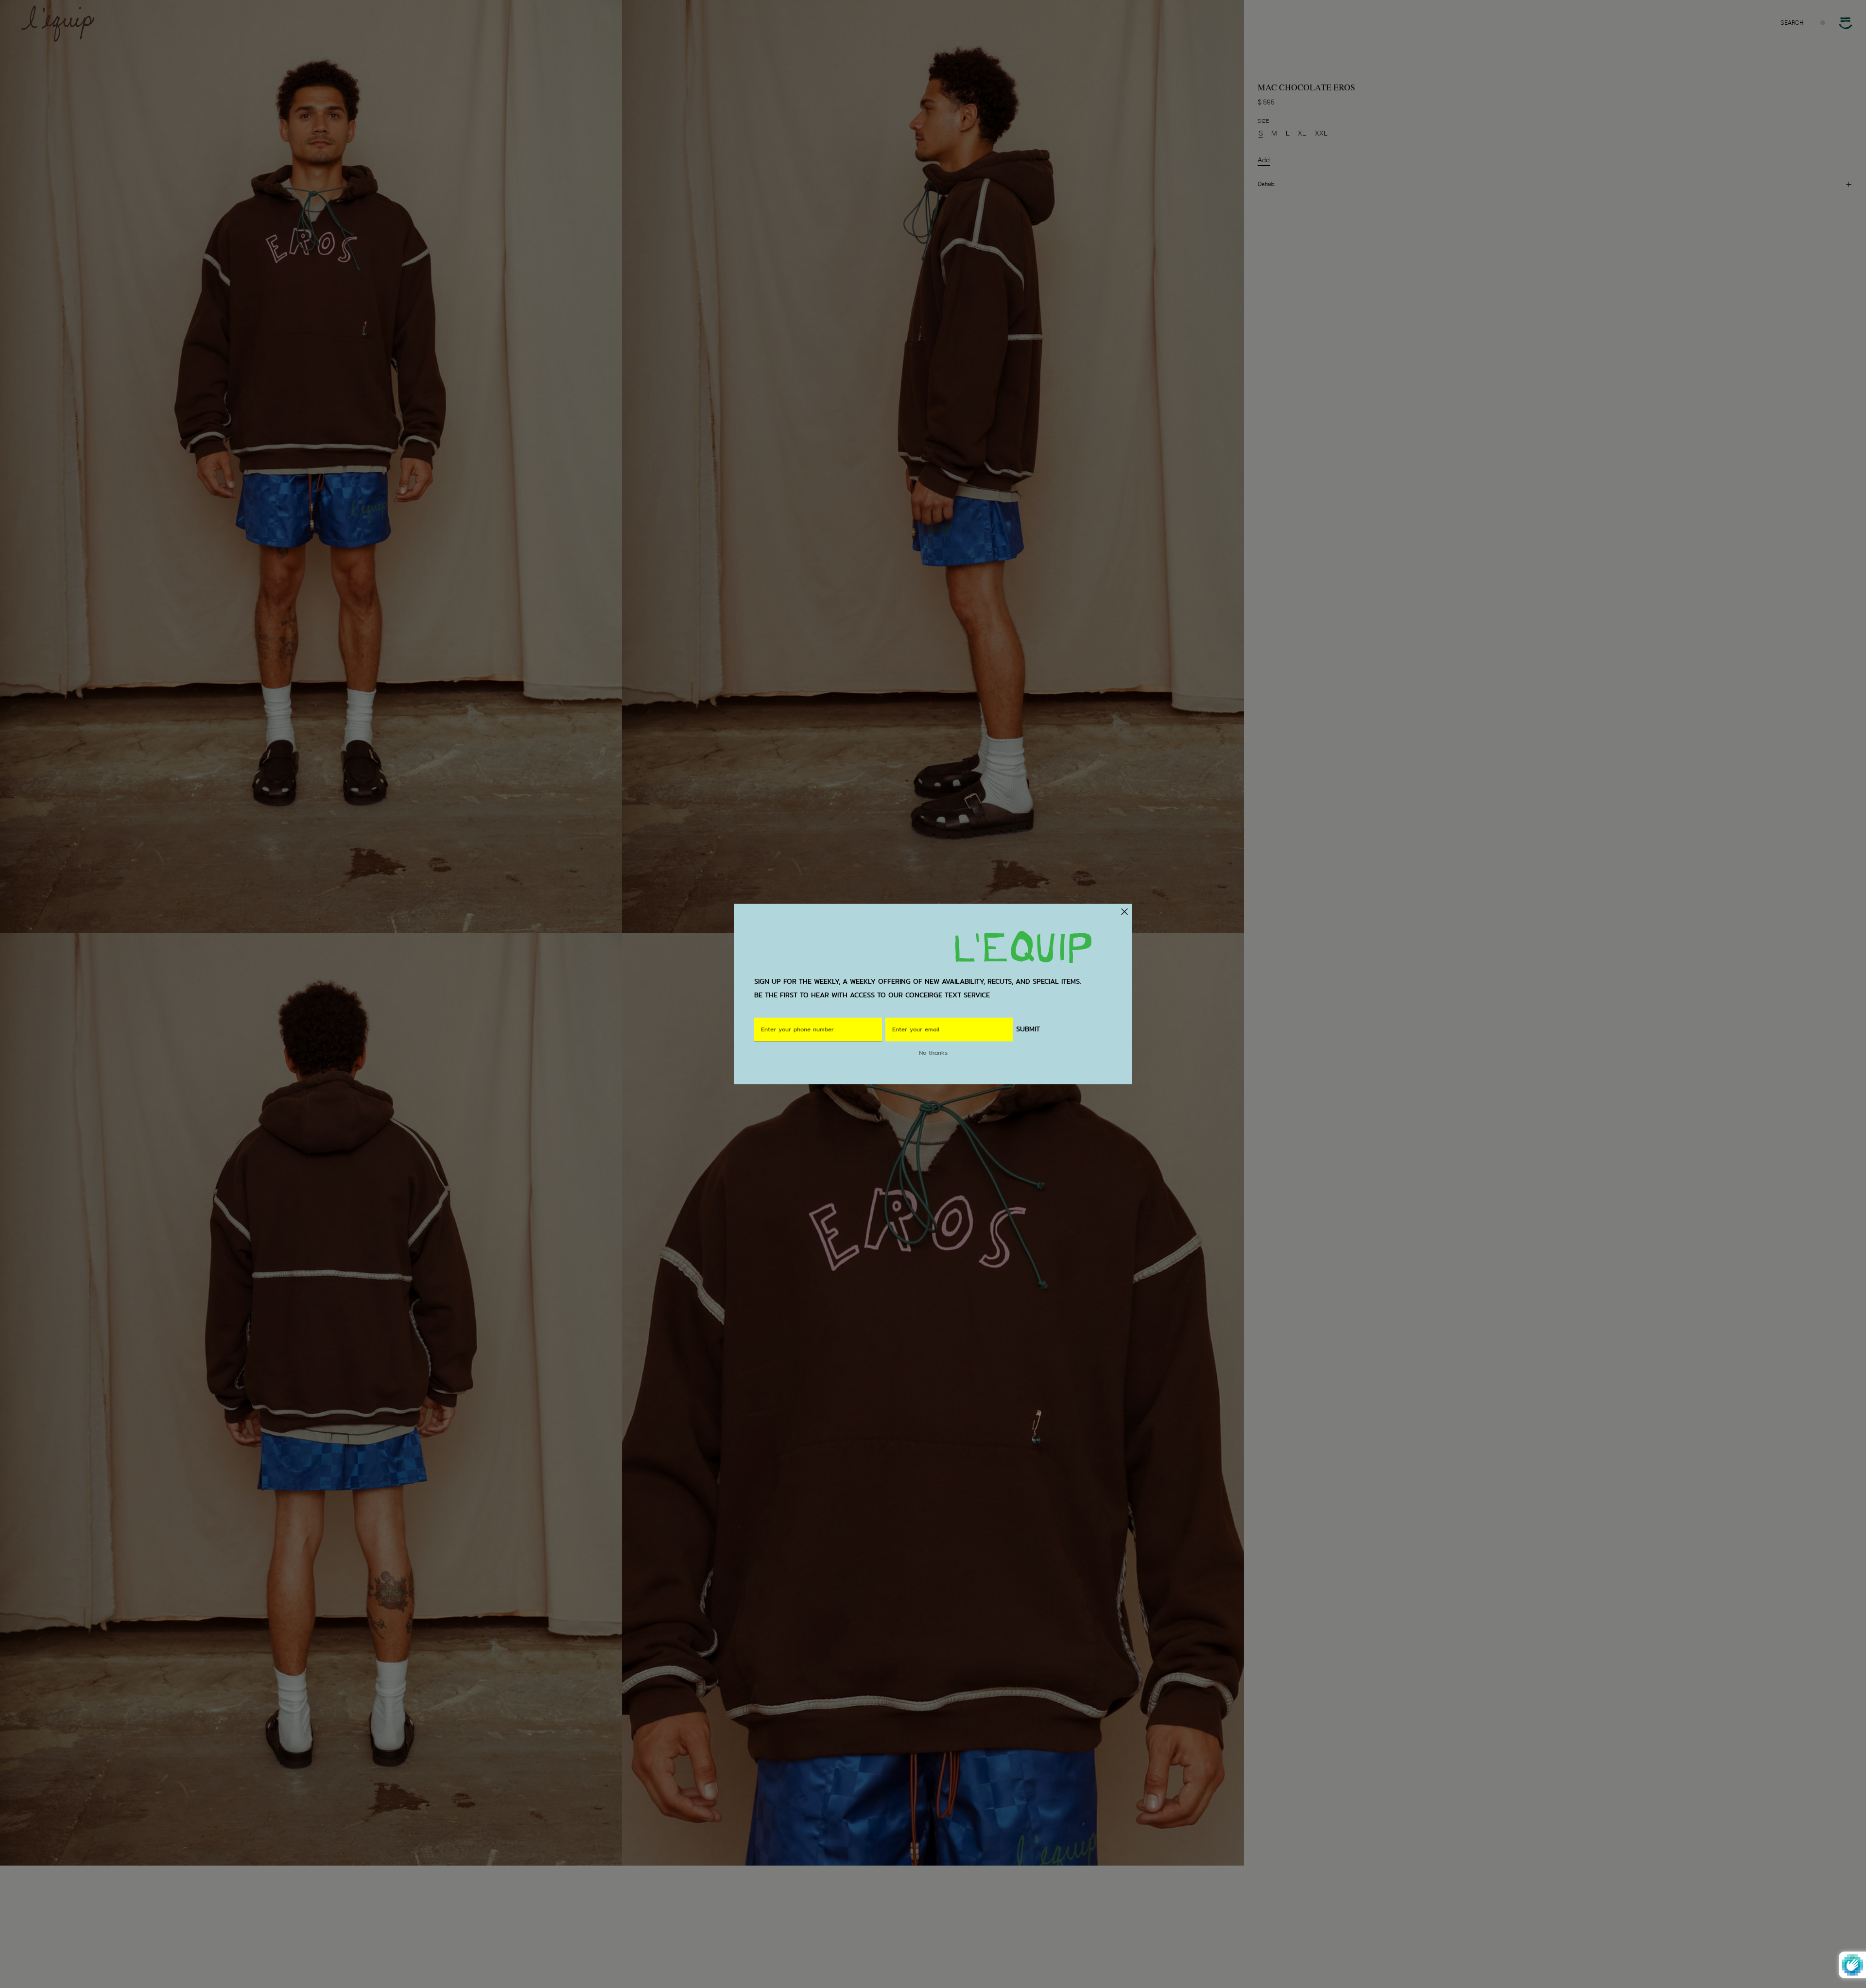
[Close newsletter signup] (1124, 911)
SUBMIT (1028, 1030)
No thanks (933, 1053)
